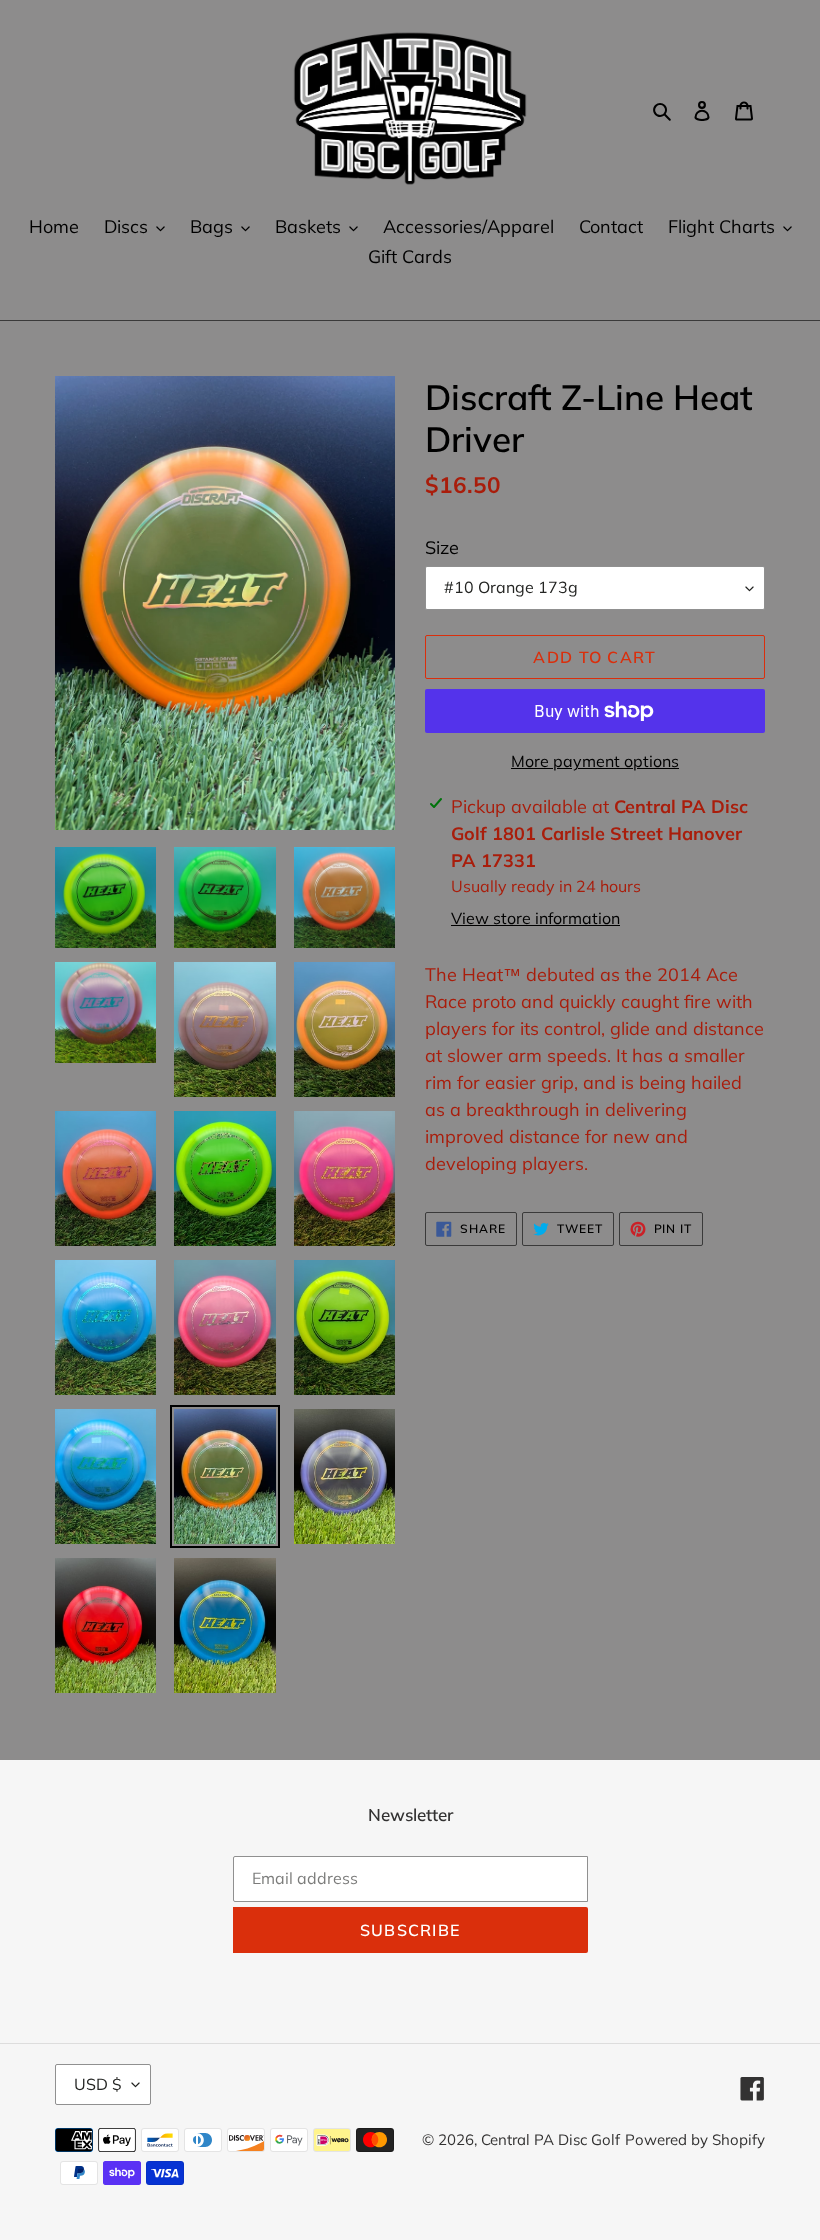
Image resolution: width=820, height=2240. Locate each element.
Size (442, 547)
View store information (535, 918)
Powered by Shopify (695, 2139)
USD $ (98, 2084)
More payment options (595, 761)
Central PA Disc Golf (550, 2139)
